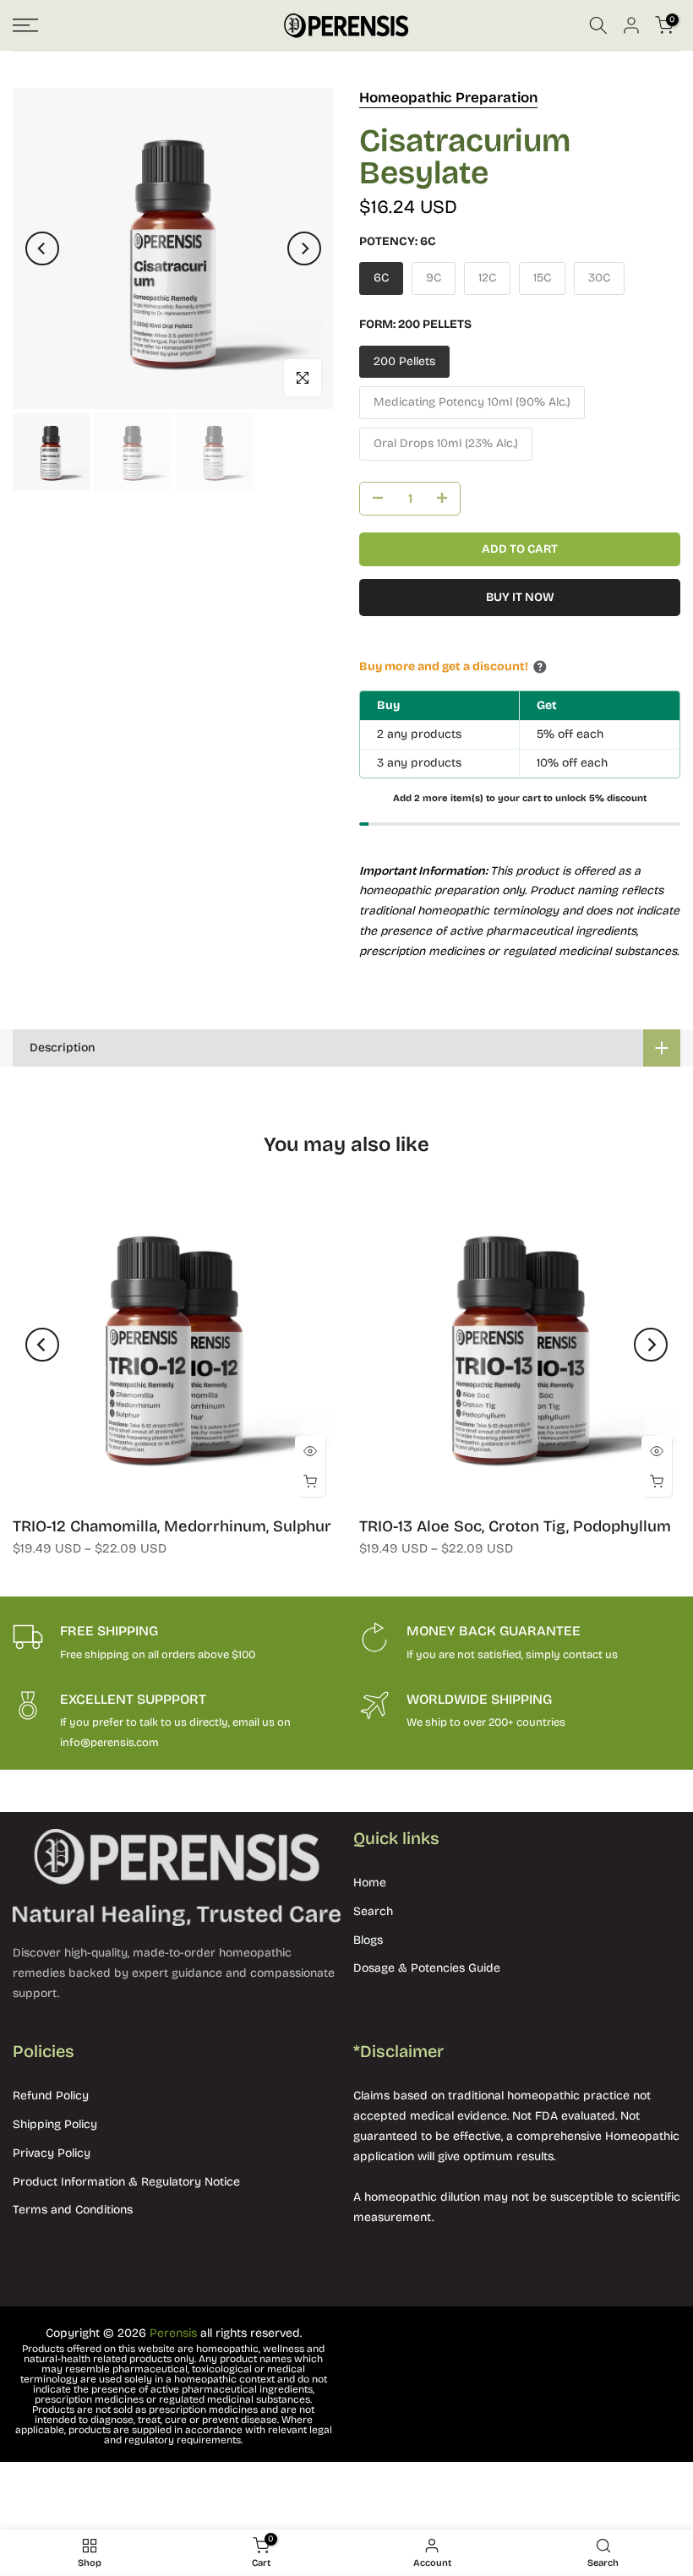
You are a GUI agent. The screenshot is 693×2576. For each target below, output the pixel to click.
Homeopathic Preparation (448, 98)
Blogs (368, 1940)
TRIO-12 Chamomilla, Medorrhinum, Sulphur (172, 1526)
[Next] (304, 248)
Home (370, 1883)
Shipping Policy (55, 2124)
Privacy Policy (52, 2153)
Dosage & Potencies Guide (427, 1968)
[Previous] (42, 248)
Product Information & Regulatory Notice (126, 2182)
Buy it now (520, 597)
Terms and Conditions (73, 2210)
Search (373, 1911)
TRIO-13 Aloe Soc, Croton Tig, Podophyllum (515, 1526)
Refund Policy (51, 2096)
